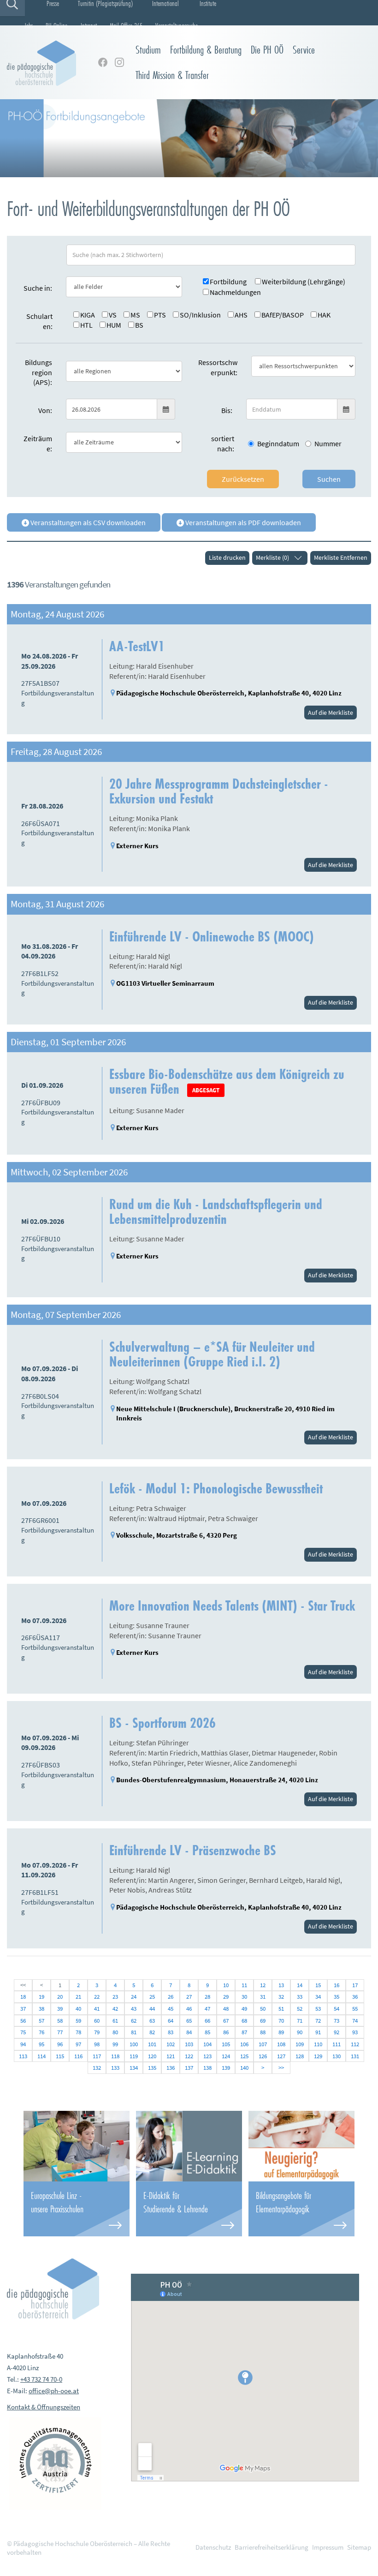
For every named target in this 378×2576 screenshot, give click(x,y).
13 (281, 1985)
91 (318, 2032)
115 (60, 2056)
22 (97, 1997)
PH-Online (56, 25)
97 (78, 2044)
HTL (86, 325)
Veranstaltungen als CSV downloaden (87, 522)
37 (23, 2009)
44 (152, 2009)
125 (244, 2056)
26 (171, 1997)
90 (300, 2032)
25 (152, 1997)
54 (337, 2009)
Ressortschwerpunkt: (218, 367)
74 (355, 2021)
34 (318, 1997)
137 (189, 2068)
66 (207, 2021)
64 (171, 2021)
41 (97, 2009)
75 (23, 2032)
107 (263, 2044)
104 (207, 2044)
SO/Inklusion (200, 315)
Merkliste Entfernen (341, 557)
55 (355, 2009)
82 (152, 2032)
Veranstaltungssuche (177, 25)
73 (337, 2021)
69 (263, 2021)
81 (134, 2032)
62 (134, 2021)
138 (207, 2068)
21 (78, 1997)
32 (281, 1997)
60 (97, 2021)
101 (152, 2044)
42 (115, 2009)
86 (226, 2032)
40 (78, 2009)
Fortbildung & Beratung (206, 50)
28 (207, 1997)
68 (244, 2021)
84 (189, 2032)
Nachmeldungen (235, 292)
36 (355, 1997)
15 (318, 1985)
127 (281, 2056)
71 (300, 2021)
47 (207, 2009)
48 (226, 2009)
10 (226, 1985)
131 (355, 2056)
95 (41, 2044)
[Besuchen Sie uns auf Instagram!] (119, 62)
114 (41, 2056)
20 (60, 1997)
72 (318, 2021)
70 (281, 2021)
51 (281, 2009)
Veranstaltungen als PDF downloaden (242, 522)
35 (337, 1997)
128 (300, 2056)
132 (97, 2068)
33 (300, 1997)
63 (152, 2021)
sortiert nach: (223, 443)
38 (41, 2009)
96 (60, 2044)
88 (263, 2032)
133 (115, 2068)
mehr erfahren (77, 2209)
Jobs (29, 25)
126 (263, 2056)
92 (337, 2032)
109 (300, 2044)
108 (281, 2044)
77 (60, 2032)
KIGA (88, 315)
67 (226, 2021)
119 (134, 2056)
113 (23, 2056)
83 (171, 2032)
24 (134, 1997)
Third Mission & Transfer (172, 75)
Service (304, 50)
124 (226, 2056)
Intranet (89, 25)
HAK (324, 315)
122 (189, 2056)
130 (337, 2056)
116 (78, 2056)
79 (97, 2032)
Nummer (328, 443)
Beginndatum (278, 443)
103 (189, 2044)
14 (300, 1985)
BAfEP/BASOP (283, 315)
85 (207, 2032)
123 (207, 2056)
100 (134, 2044)
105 (226, 2044)
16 (337, 1985)
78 (78, 2032)
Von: (45, 410)
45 (171, 2009)
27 (189, 1997)
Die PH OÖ (267, 50)
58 (60, 2021)
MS (135, 315)
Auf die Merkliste (331, 713)
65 (189, 2021)
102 (171, 2044)
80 (115, 2032)
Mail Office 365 (126, 25)
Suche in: (38, 288)
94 (23, 2044)
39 (60, 2009)
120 (152, 2056)
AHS (241, 315)
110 (318, 2044)
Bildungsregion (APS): (38, 372)
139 (226, 2068)
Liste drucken (227, 557)
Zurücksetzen (243, 479)
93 (355, 2032)
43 (134, 2009)
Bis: (227, 410)
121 (171, 2056)
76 (41, 2032)
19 (41, 1997)
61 (115, 2021)
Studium (148, 50)
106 (244, 2044)
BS (139, 325)
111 (337, 2044)
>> (281, 2068)
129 (318, 2056)
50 (263, 2009)
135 (152, 2068)
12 (263, 1985)
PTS (160, 315)
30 (244, 1997)
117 (97, 2056)
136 (171, 2068)
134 (134, 2068)
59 (78, 2021)
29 (226, 1997)
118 (115, 2056)
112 (355, 2044)
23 (115, 1997)
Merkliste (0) (272, 557)
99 (115, 2044)
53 (318, 2009)
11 (244, 1985)
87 (244, 2032)
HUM (114, 325)
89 (281, 2032)
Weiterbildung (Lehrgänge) (304, 282)
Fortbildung (228, 282)
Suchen (329, 479)
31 (263, 1997)
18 (23, 1997)
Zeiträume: (38, 443)
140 (244, 2068)
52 (300, 2009)
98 (97, 2044)
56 (23, 2021)
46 (189, 2009)
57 (41, 2021)
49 (244, 2009)
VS (113, 315)
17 (355, 1985)
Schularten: (39, 321)
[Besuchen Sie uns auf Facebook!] (103, 62)
